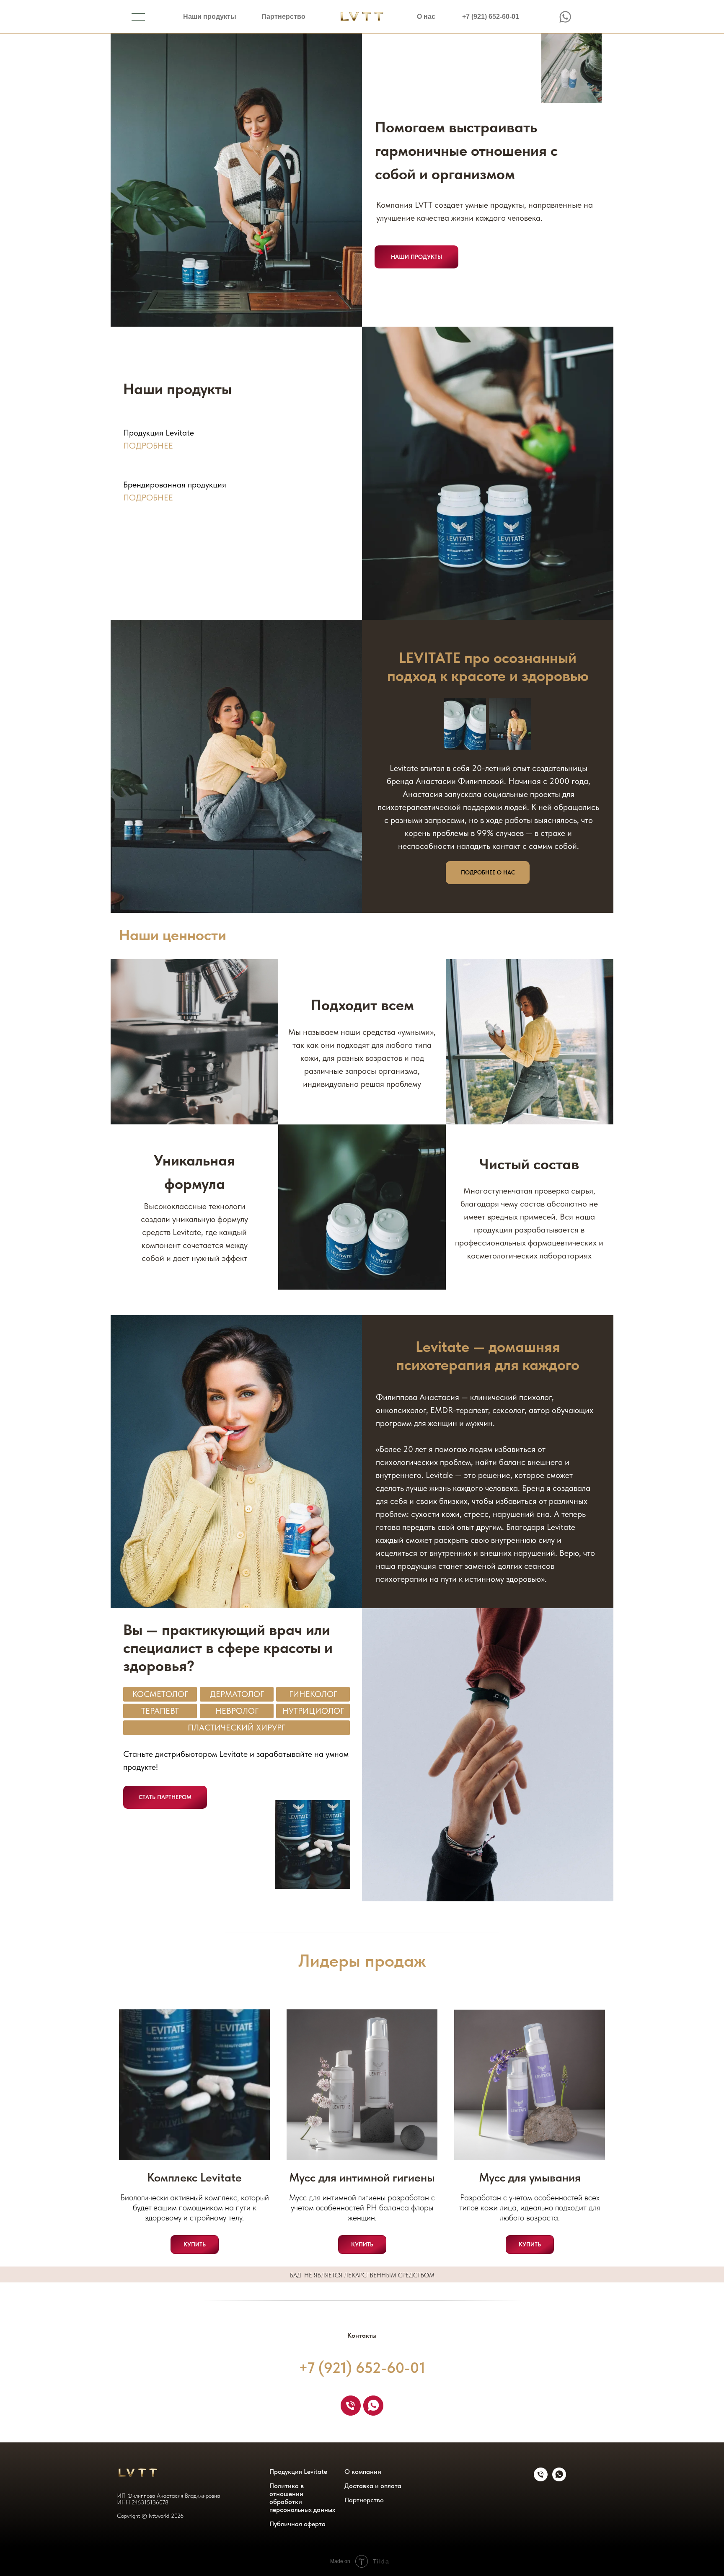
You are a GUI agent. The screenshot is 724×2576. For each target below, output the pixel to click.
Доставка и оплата (373, 2486)
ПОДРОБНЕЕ (148, 498)
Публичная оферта (297, 2524)
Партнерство (283, 17)
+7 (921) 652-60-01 (491, 17)
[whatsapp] (373, 2406)
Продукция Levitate (298, 2472)
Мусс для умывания (530, 2177)
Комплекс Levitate (194, 2177)
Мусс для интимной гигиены (362, 2177)
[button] (165, 1797)
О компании (363, 2472)
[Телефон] (351, 2406)
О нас (426, 17)
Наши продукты (210, 17)
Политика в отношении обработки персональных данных (302, 2498)
